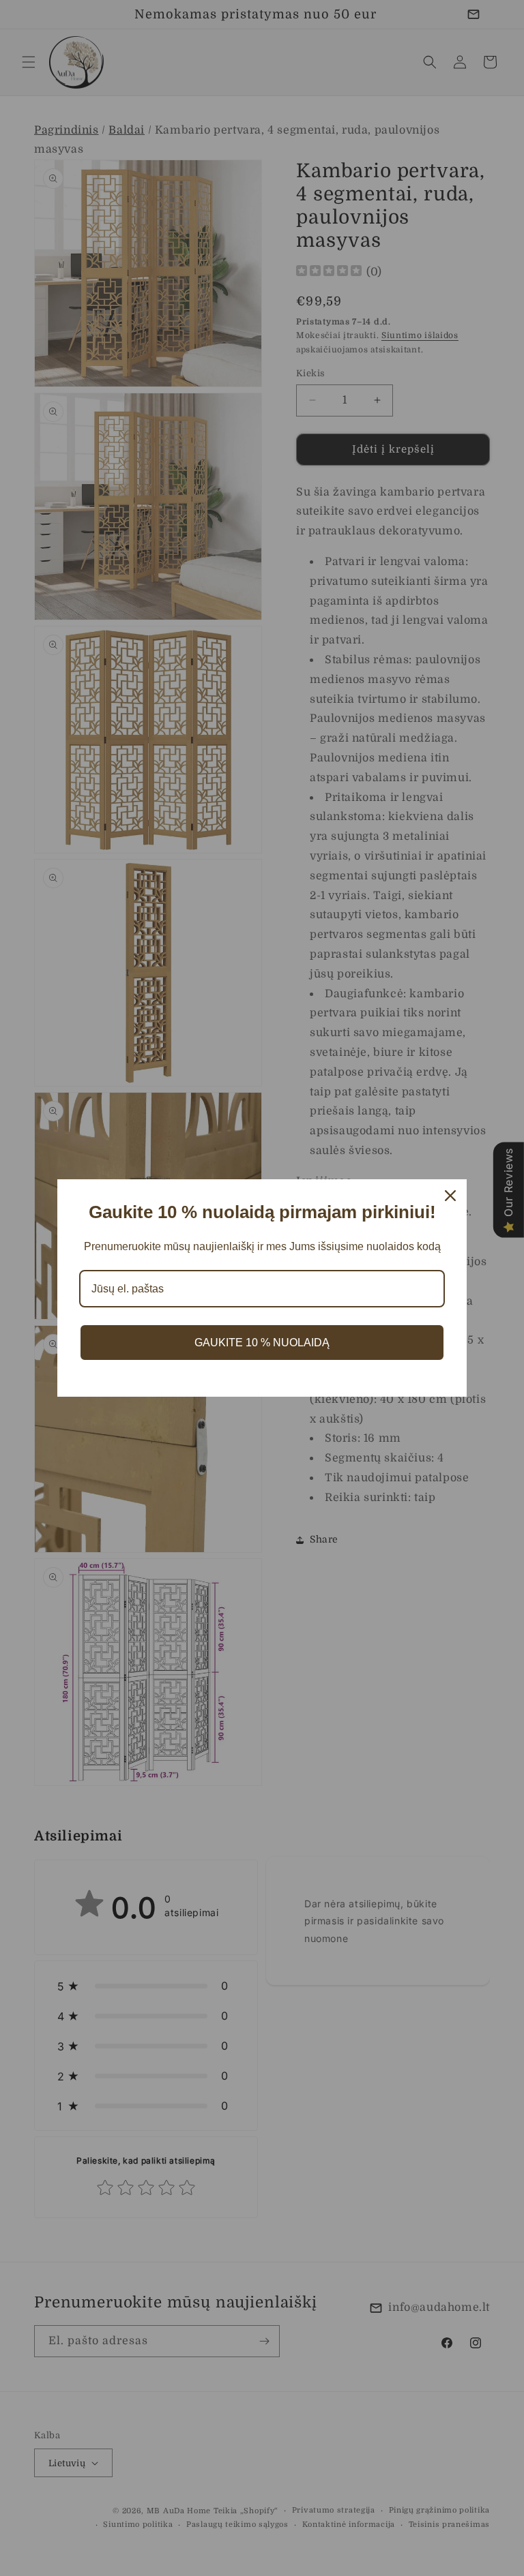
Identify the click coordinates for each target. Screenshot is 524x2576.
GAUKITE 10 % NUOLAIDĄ (262, 1343)
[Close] (450, 1196)
